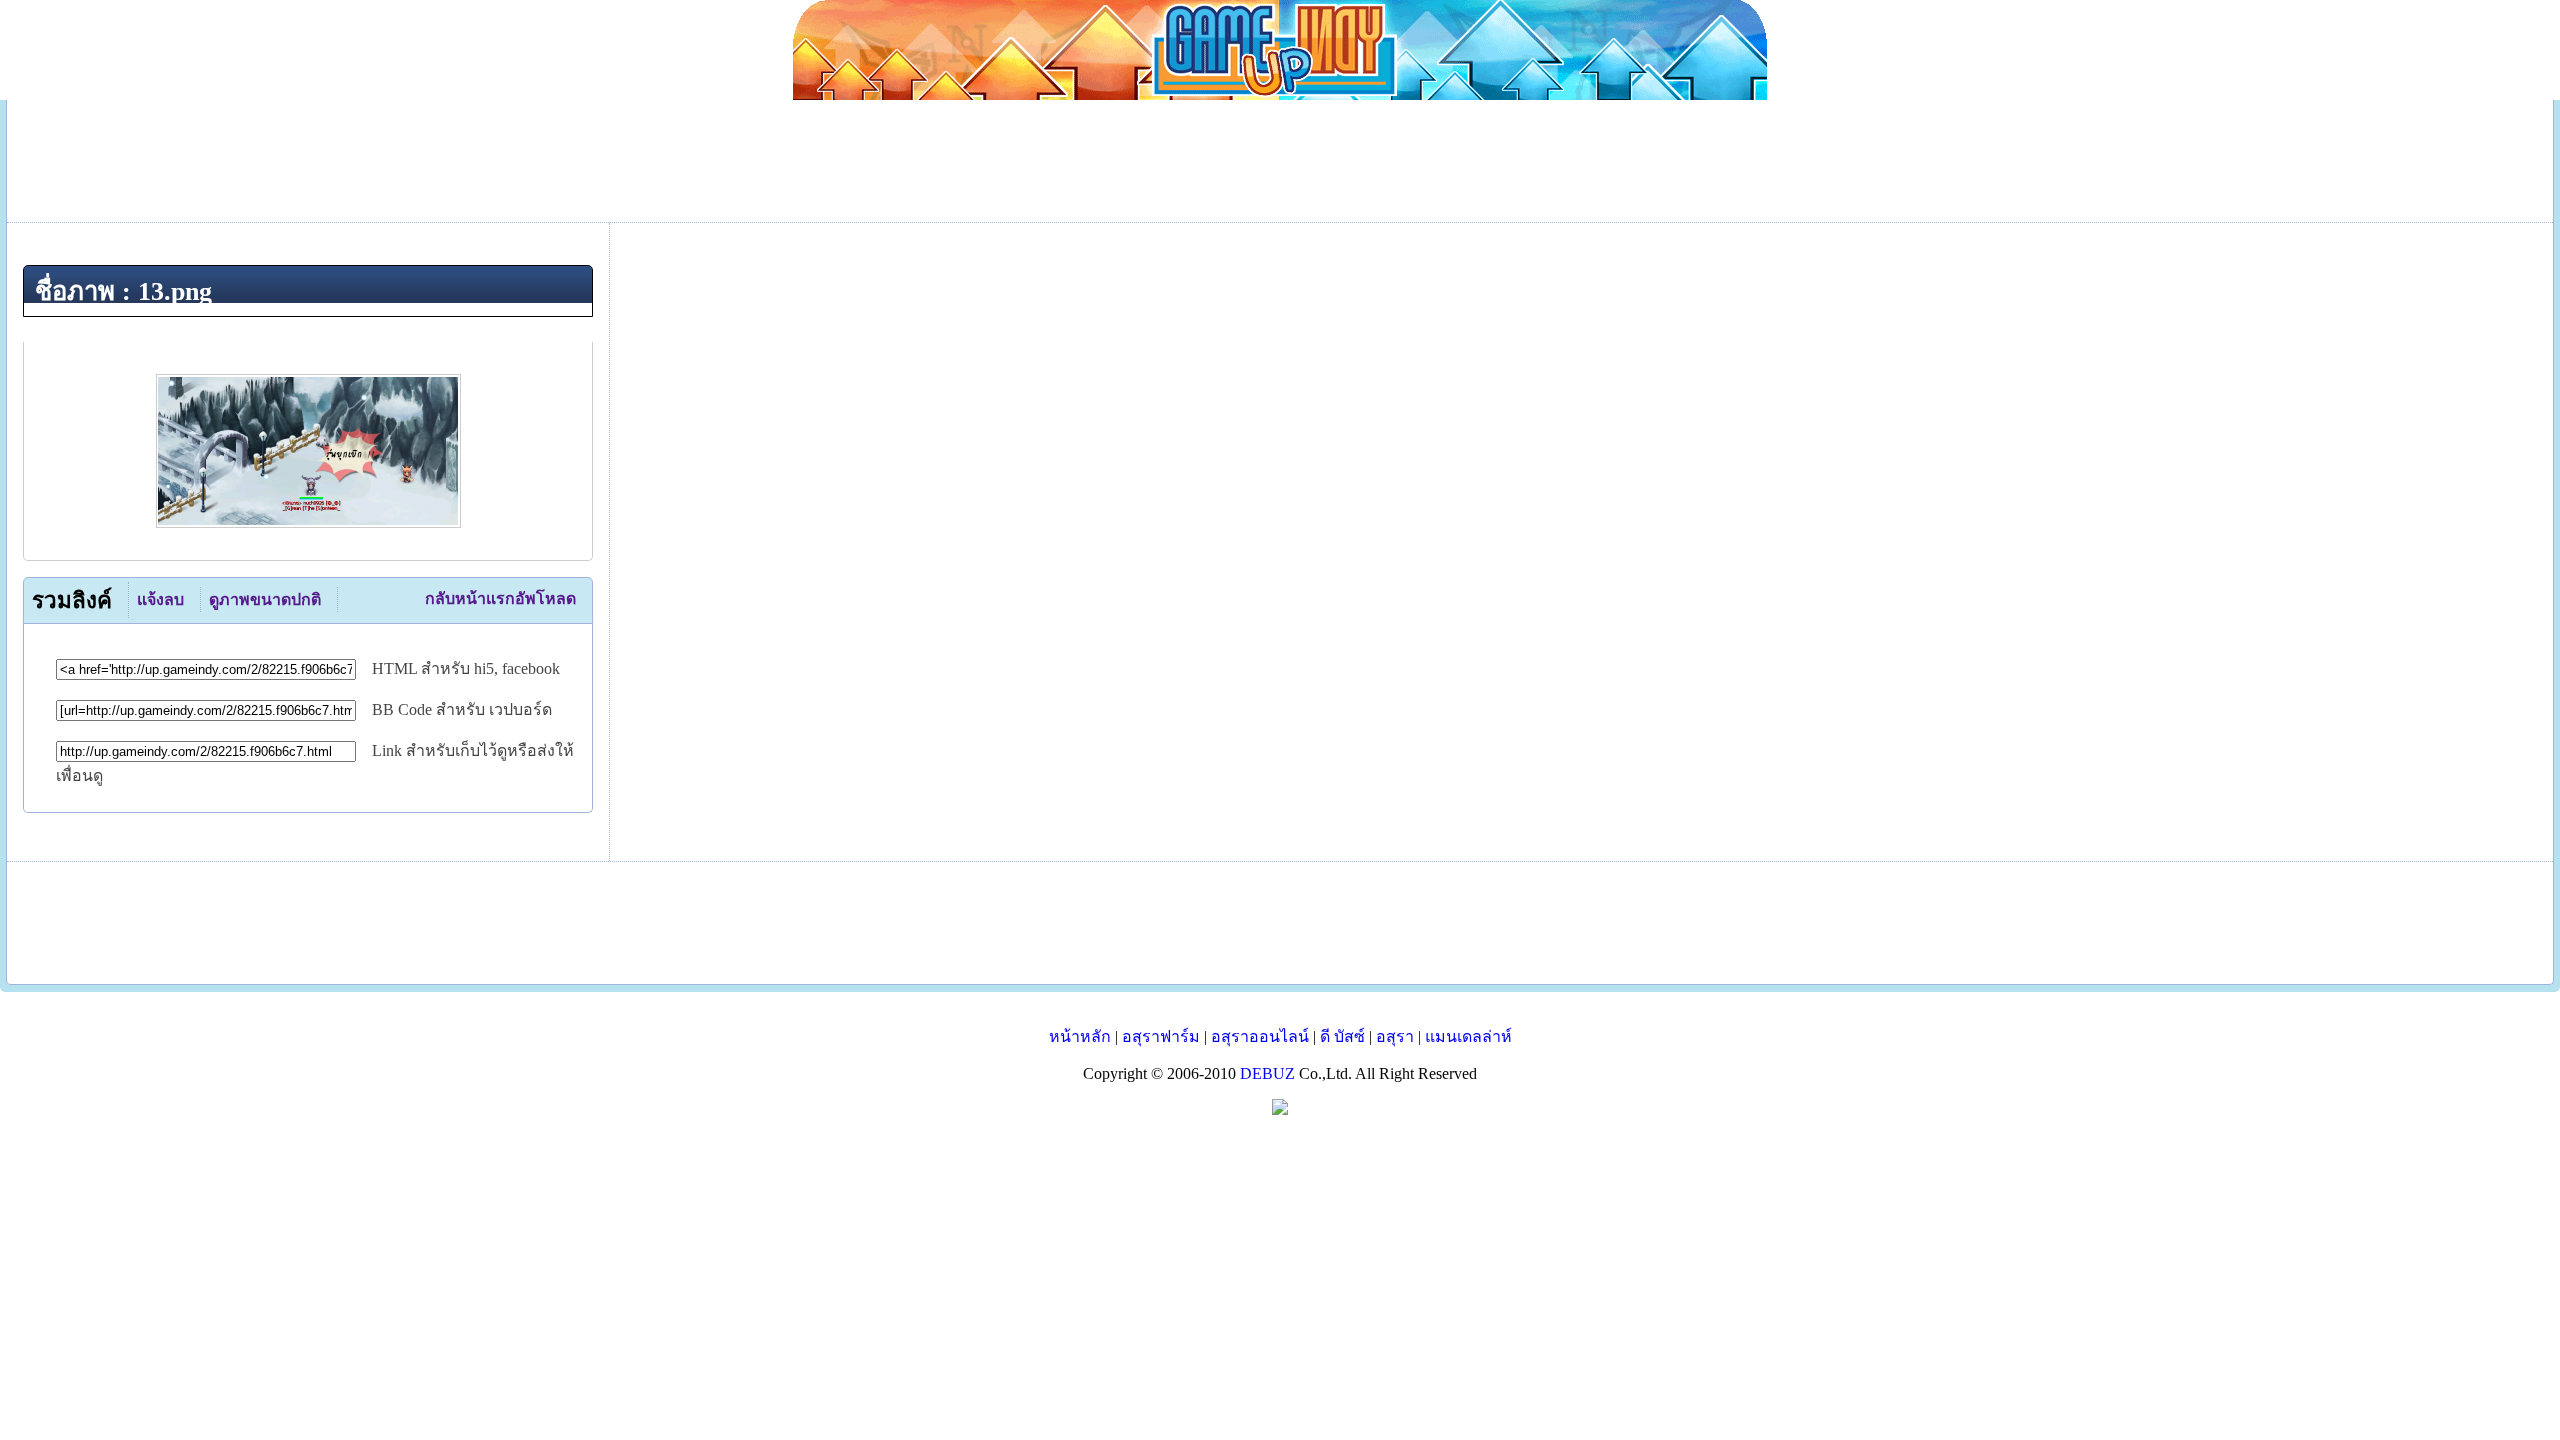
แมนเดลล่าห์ (1468, 1036)
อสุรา (1395, 1036)
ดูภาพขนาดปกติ (265, 599)
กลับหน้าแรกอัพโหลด (500, 598)
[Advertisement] (1280, 923)
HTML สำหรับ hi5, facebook (466, 668)
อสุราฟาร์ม (1161, 1036)
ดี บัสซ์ (1342, 1036)
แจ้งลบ (160, 599)
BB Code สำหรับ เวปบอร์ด (462, 709)
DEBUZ (1267, 1073)
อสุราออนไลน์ (1260, 1036)
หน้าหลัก (1080, 1036)
